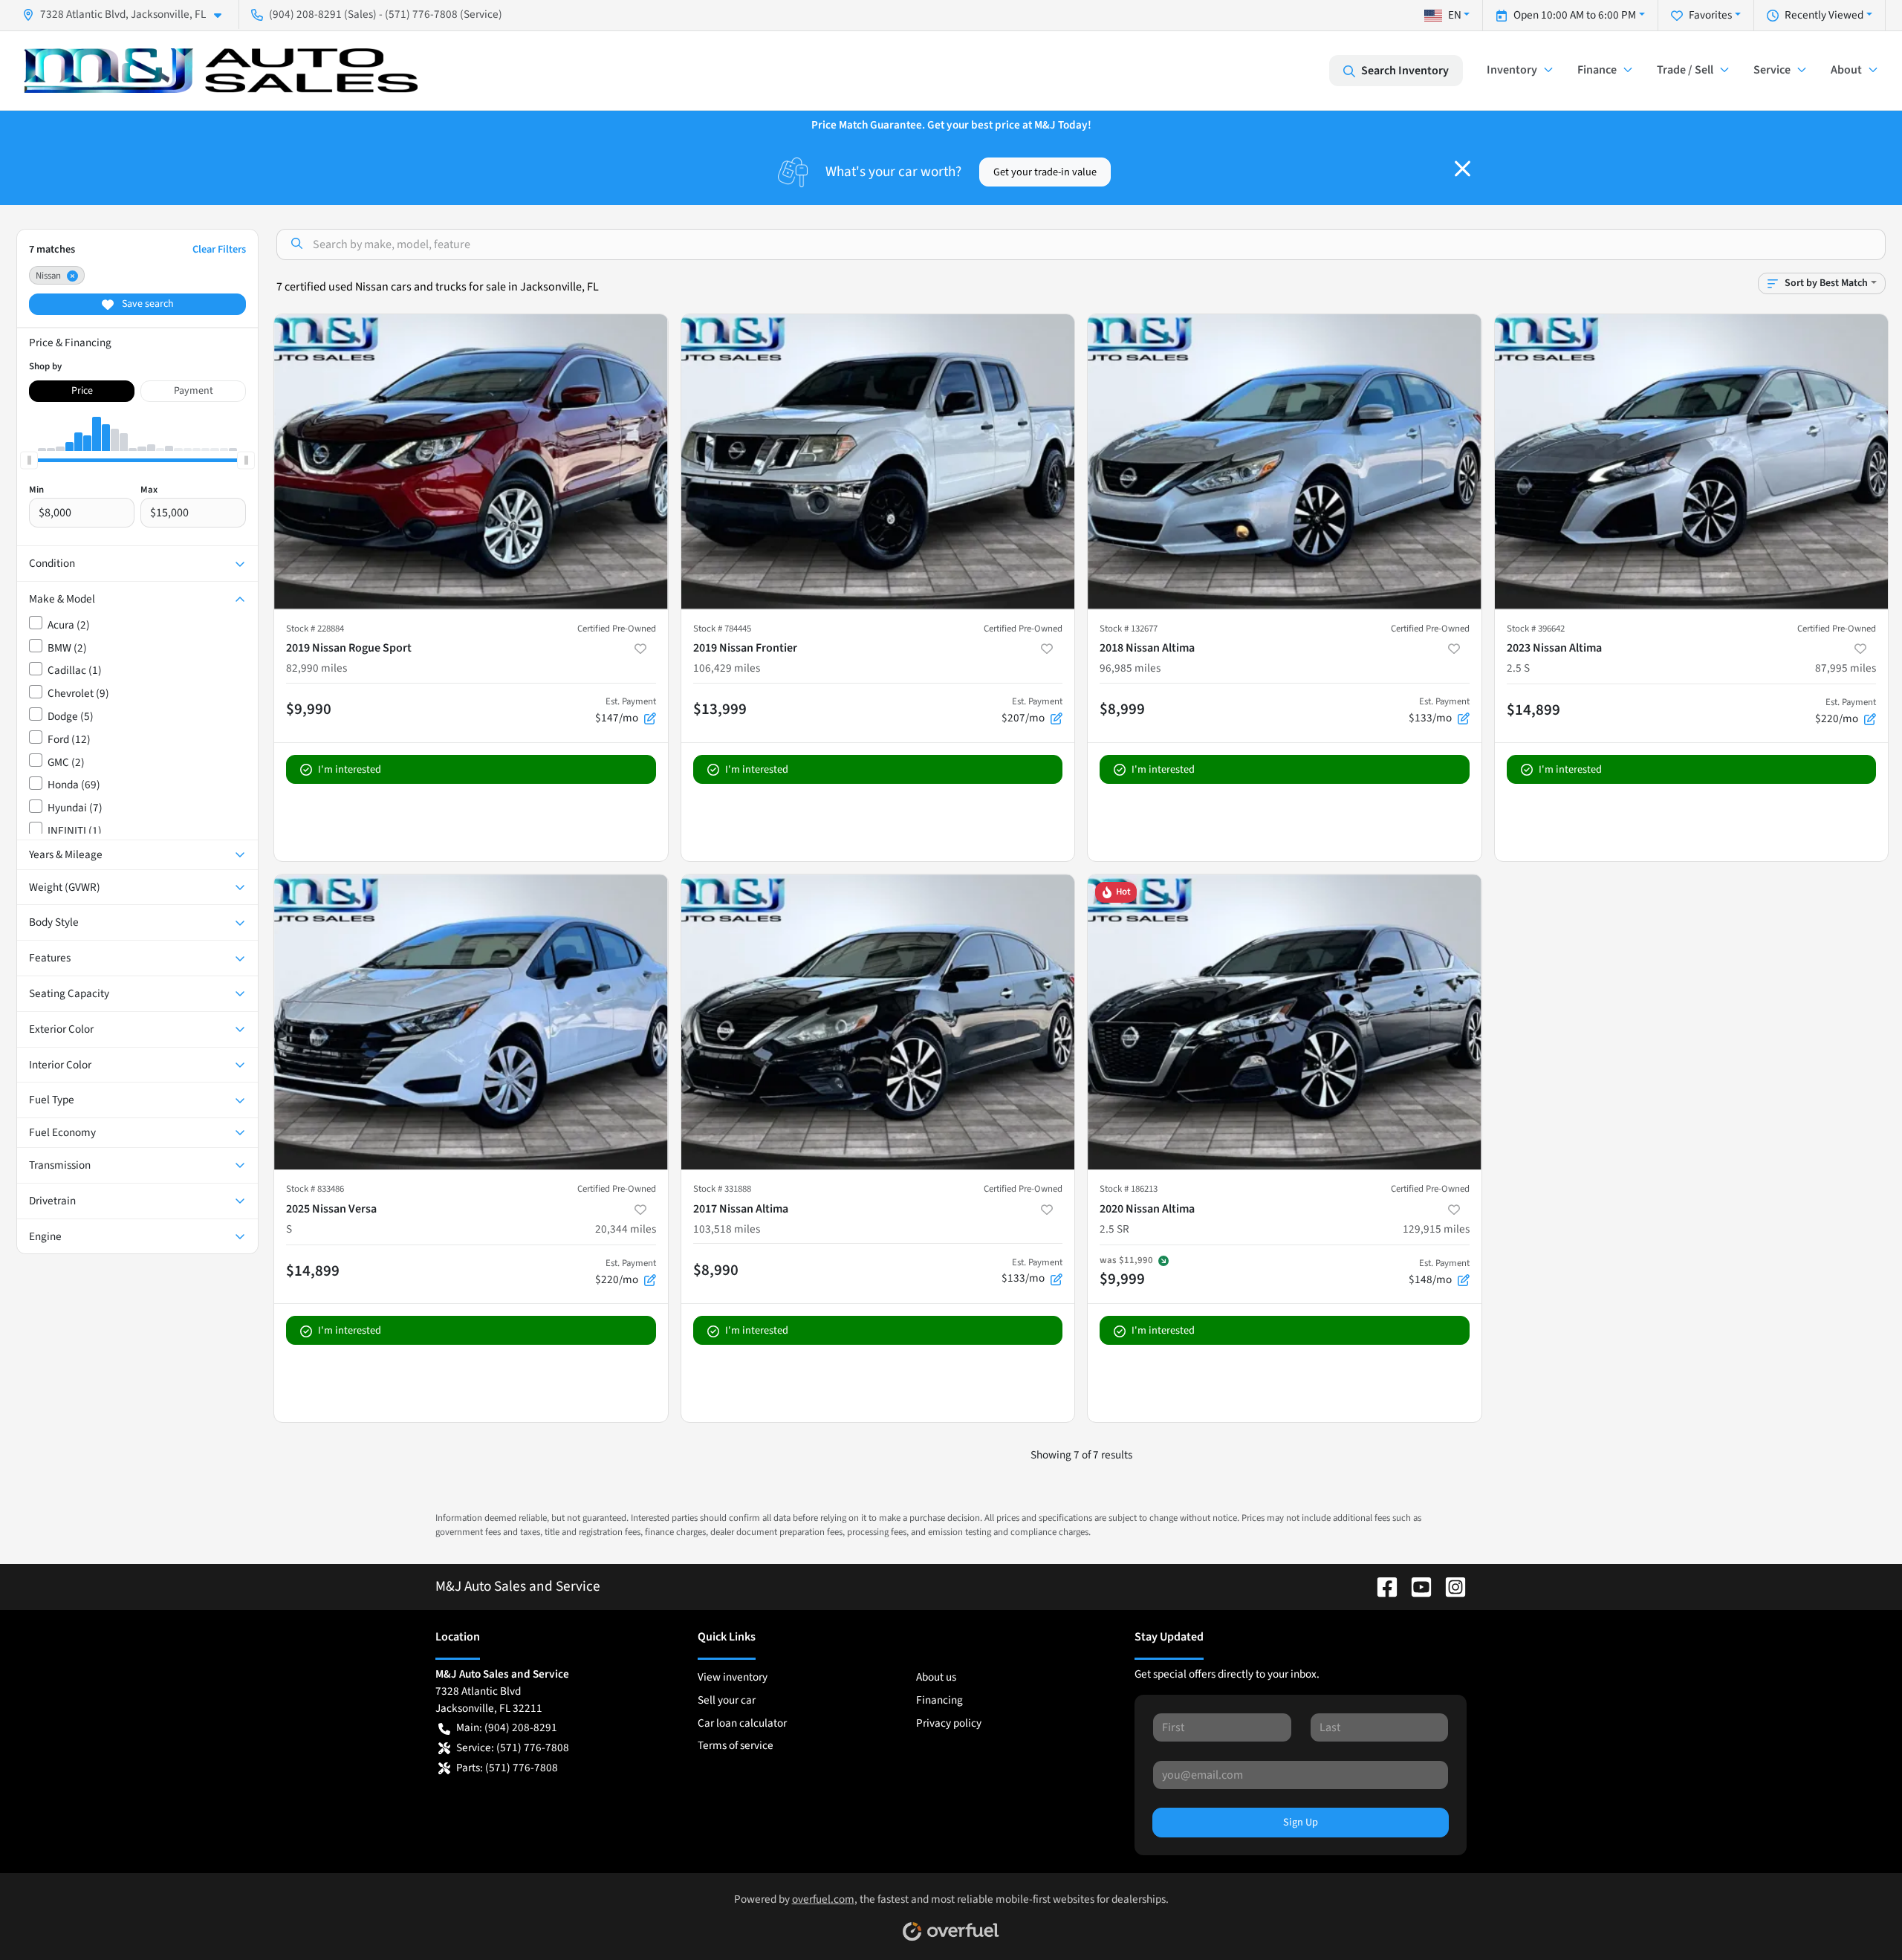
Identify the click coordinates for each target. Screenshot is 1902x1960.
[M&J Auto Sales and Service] (221, 71)
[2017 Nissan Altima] (878, 1022)
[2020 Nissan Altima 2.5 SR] (1285, 1022)
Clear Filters (219, 249)
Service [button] (1772, 70)
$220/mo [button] (1846, 711)
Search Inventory (1405, 71)
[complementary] (1857, 1915)
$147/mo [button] (626, 710)
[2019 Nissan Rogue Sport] (471, 462)
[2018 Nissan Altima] (1285, 462)
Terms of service (736, 1745)
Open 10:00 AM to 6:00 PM (1575, 15)
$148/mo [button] (1439, 1272)
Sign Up (1301, 1822)
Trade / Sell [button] (1685, 70)
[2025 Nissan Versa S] (471, 1022)
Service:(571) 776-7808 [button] (513, 1748)
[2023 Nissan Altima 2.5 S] (1692, 462)
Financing (939, 1700)
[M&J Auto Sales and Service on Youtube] (1415, 1586)
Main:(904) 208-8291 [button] (507, 1727)
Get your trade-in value (1045, 172)
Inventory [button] (1512, 70)
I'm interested (350, 769)
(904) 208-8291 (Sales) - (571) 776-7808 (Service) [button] (386, 14)
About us (936, 1677)
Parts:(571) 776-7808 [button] (507, 1768)
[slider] (29, 460)
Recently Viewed (1824, 15)
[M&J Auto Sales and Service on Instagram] (1450, 1586)
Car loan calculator (742, 1723)
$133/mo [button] (1439, 710)
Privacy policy (949, 1723)
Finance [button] (1597, 70)
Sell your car (727, 1700)
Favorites (1710, 15)
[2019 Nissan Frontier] (878, 462)
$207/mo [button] (1032, 710)
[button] (128, 14)
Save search (147, 304)
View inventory (733, 1677)
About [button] (1846, 70)
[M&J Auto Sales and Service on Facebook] (1381, 1586)
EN (1455, 15)
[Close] (1463, 169)
